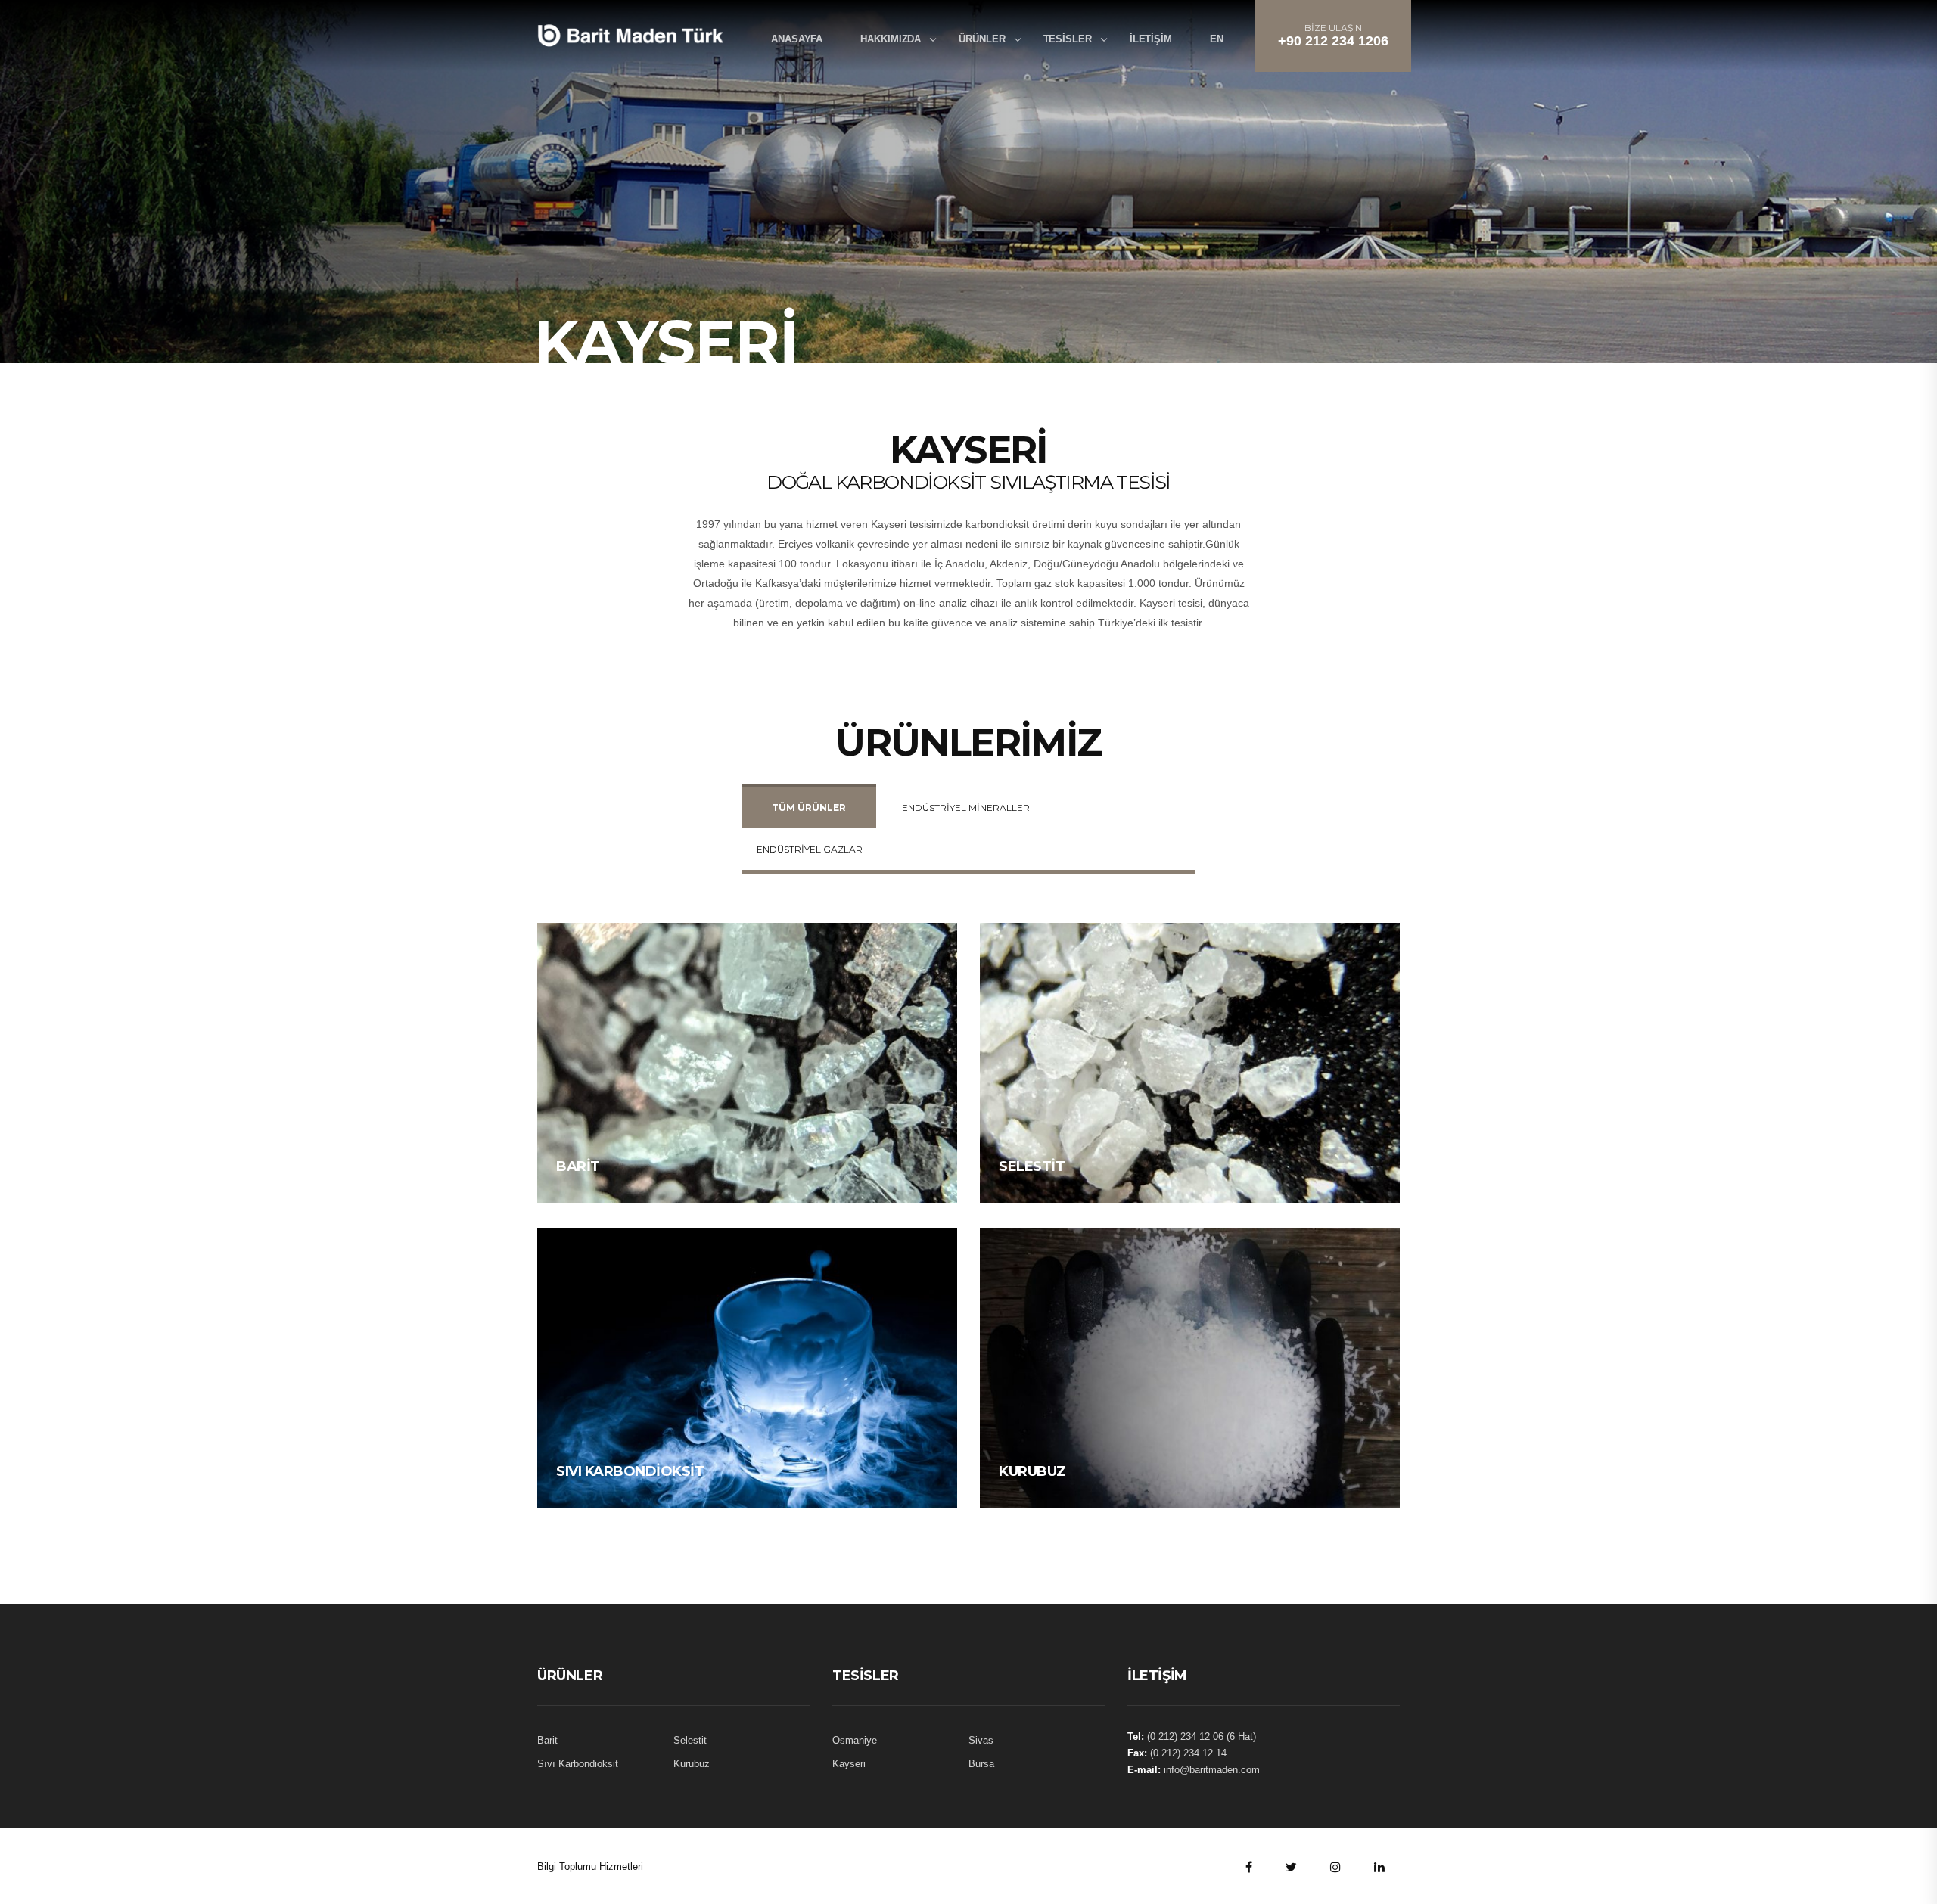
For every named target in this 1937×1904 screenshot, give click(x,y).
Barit (578, 1166)
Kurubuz (1032, 1471)
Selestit (1032, 1166)
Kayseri (849, 1764)
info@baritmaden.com (1212, 1770)
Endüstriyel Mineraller (966, 808)
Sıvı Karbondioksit (630, 1471)
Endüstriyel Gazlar (810, 849)
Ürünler (982, 39)
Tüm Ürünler (809, 808)
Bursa (981, 1764)
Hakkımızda (891, 39)
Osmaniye (855, 1740)
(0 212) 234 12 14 (1188, 1753)
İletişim (1151, 39)
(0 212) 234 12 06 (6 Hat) (1202, 1736)
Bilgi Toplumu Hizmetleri (590, 1867)
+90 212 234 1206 (1333, 41)
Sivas (981, 1740)
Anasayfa (797, 39)
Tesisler (1068, 39)
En (1217, 39)
